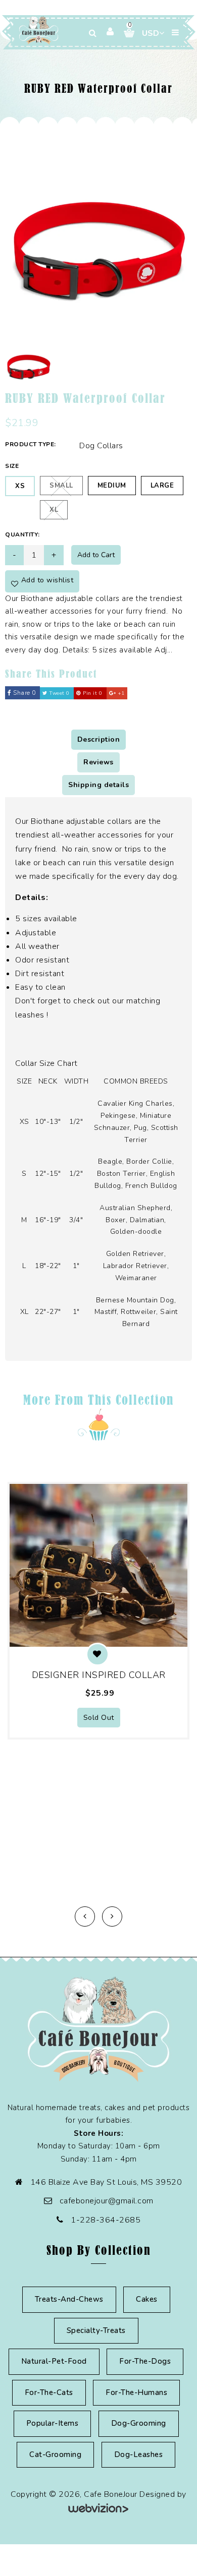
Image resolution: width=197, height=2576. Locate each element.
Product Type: (31, 444)
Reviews (98, 762)
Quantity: (22, 534)
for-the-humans (136, 2392)
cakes (147, 2299)
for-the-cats (49, 2392)
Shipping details (98, 785)
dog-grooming (139, 2423)
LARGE (162, 486)
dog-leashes (139, 2454)
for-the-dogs (145, 2361)
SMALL (61, 486)
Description (99, 739)
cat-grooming (55, 2454)
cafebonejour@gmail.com (107, 2201)
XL (54, 510)
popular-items (53, 2423)
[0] (125, 33)
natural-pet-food (54, 2361)
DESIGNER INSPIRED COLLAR (99, 1675)
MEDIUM (112, 486)
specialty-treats (96, 2330)
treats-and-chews (69, 2299)
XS (20, 486)
